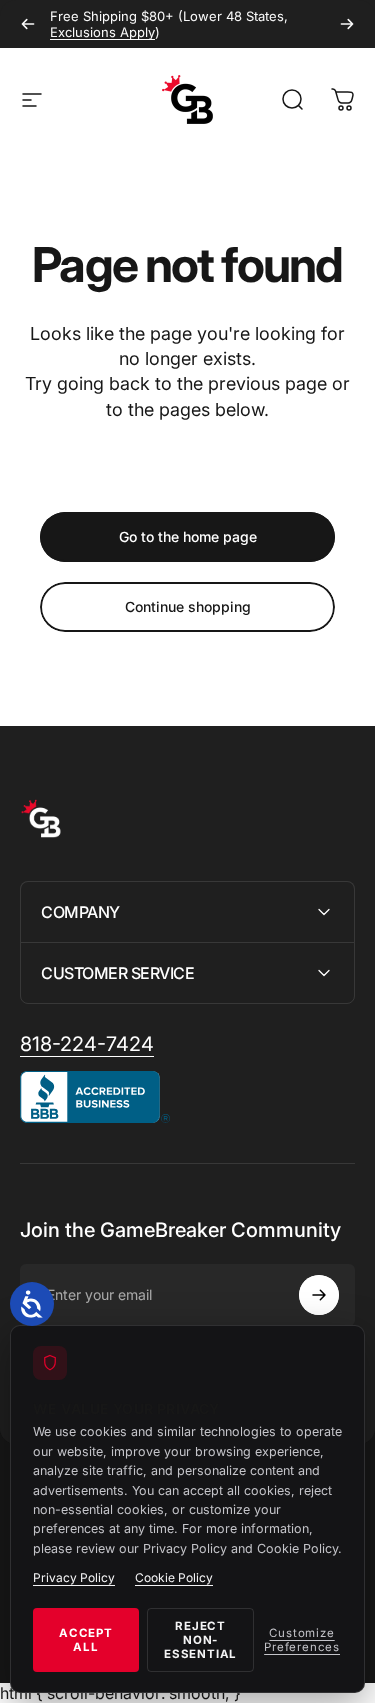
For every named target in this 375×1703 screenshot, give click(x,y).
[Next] (347, 24)
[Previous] (28, 24)
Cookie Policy (174, 1577)
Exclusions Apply (102, 32)
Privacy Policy (74, 1577)
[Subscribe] (319, 1295)
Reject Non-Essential (200, 1640)
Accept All (86, 1640)
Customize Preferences (302, 1640)
